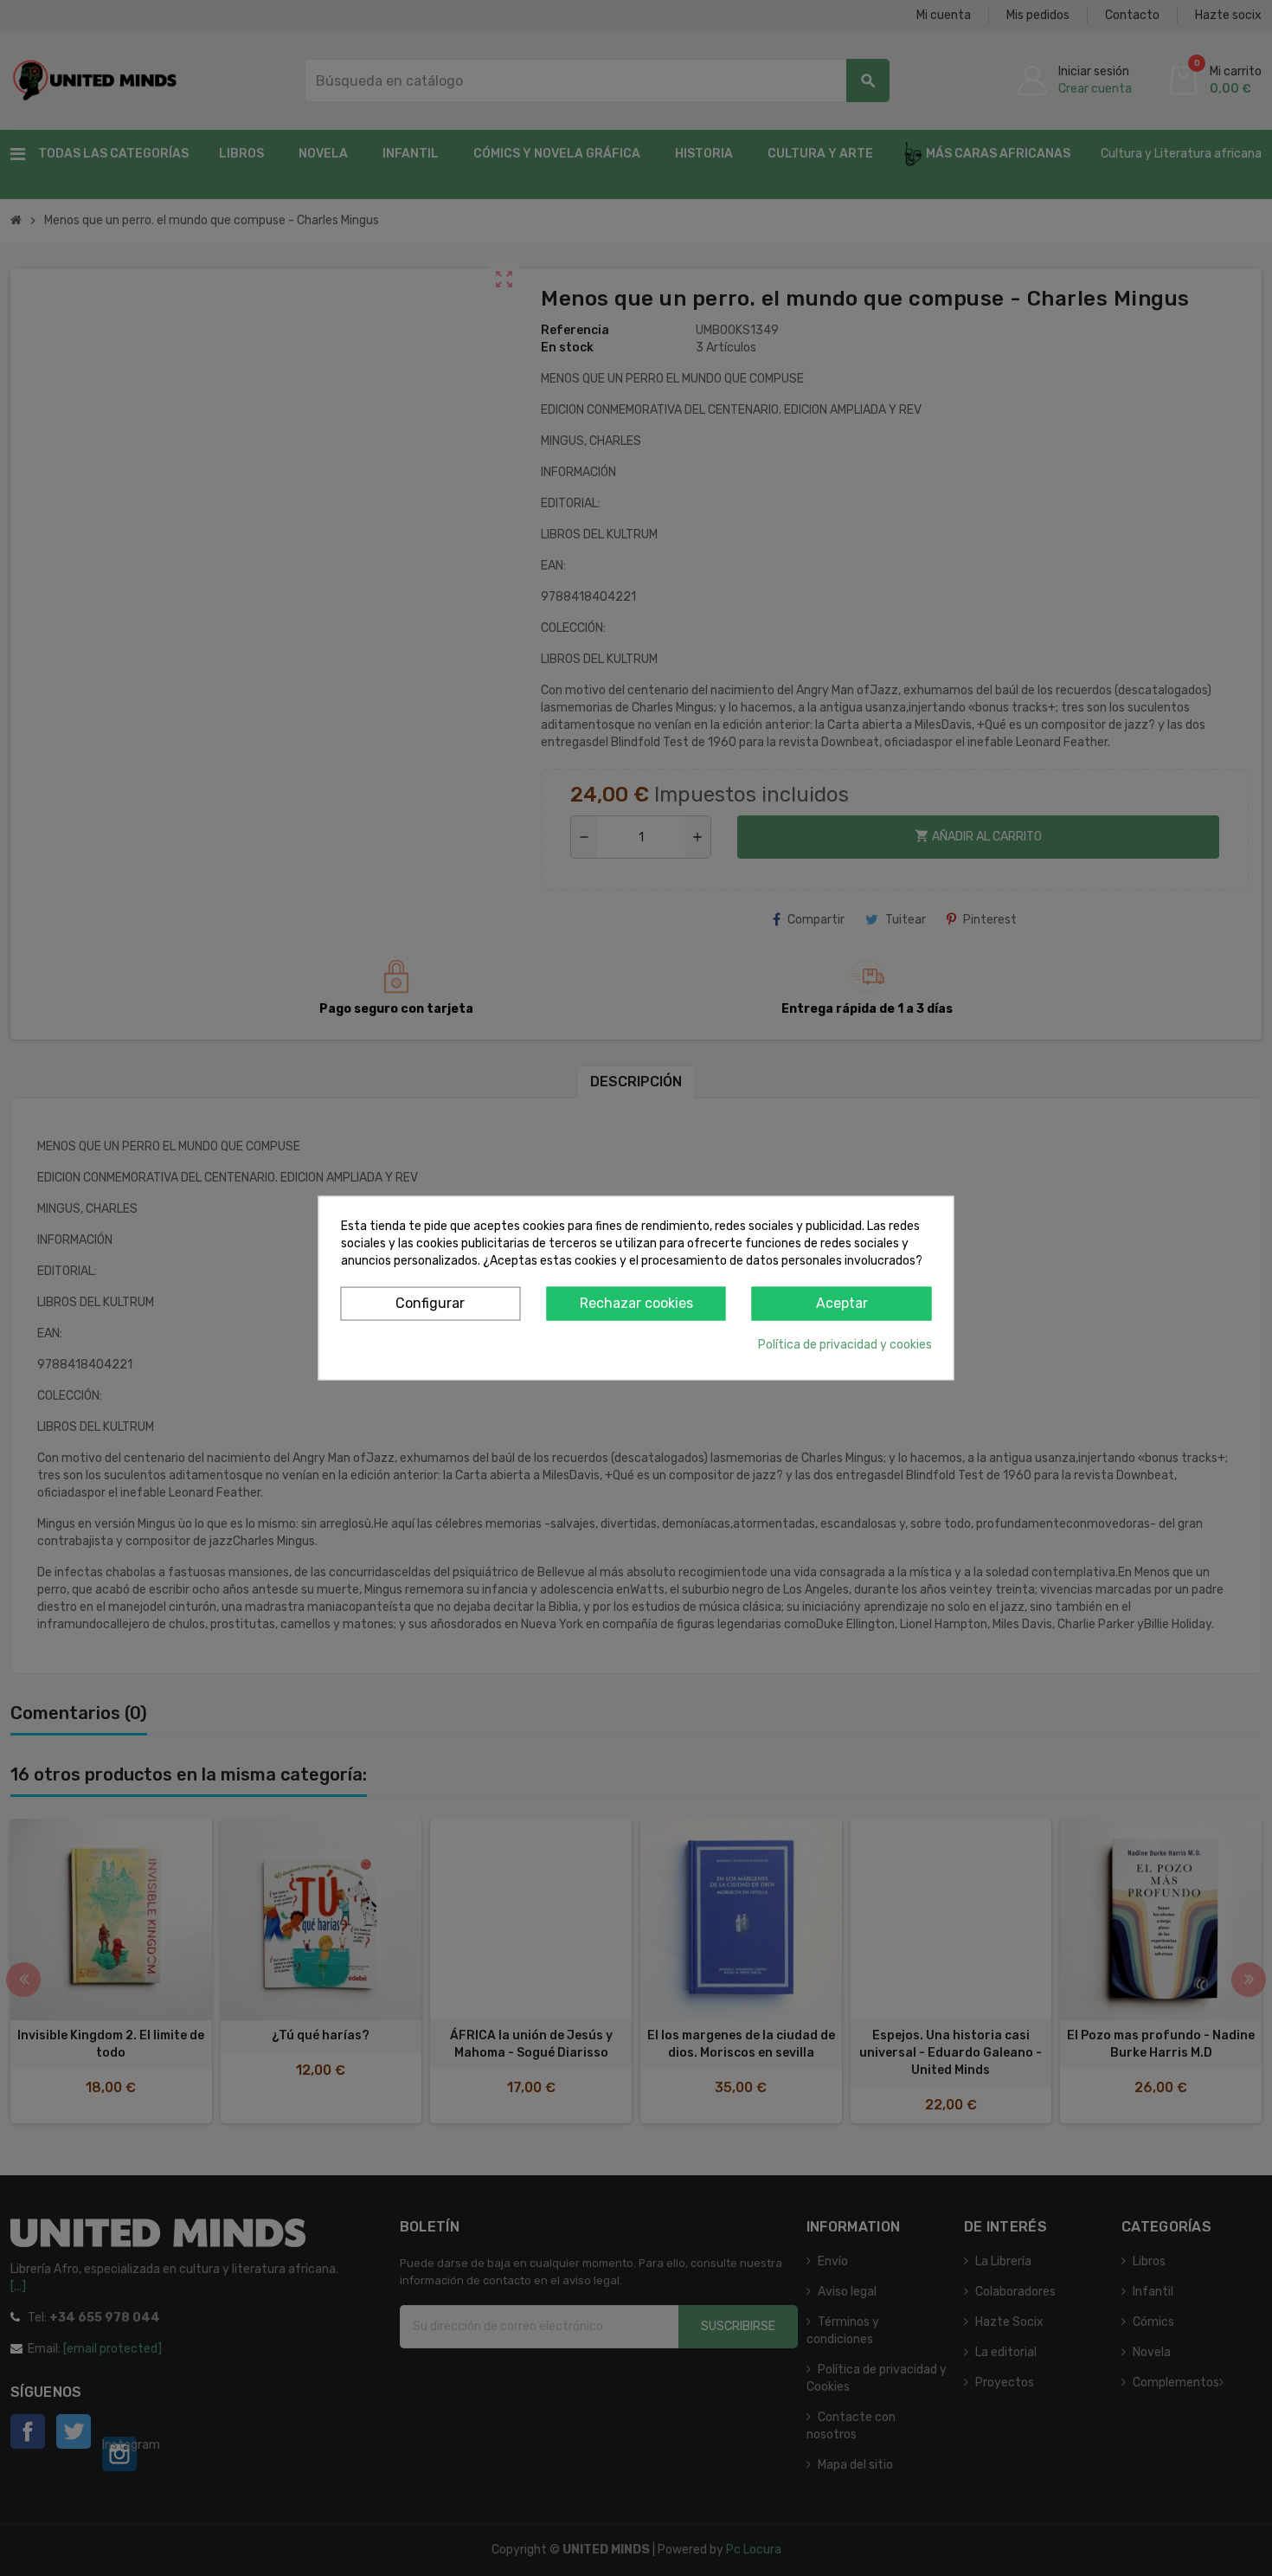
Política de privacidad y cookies (845, 1344)
